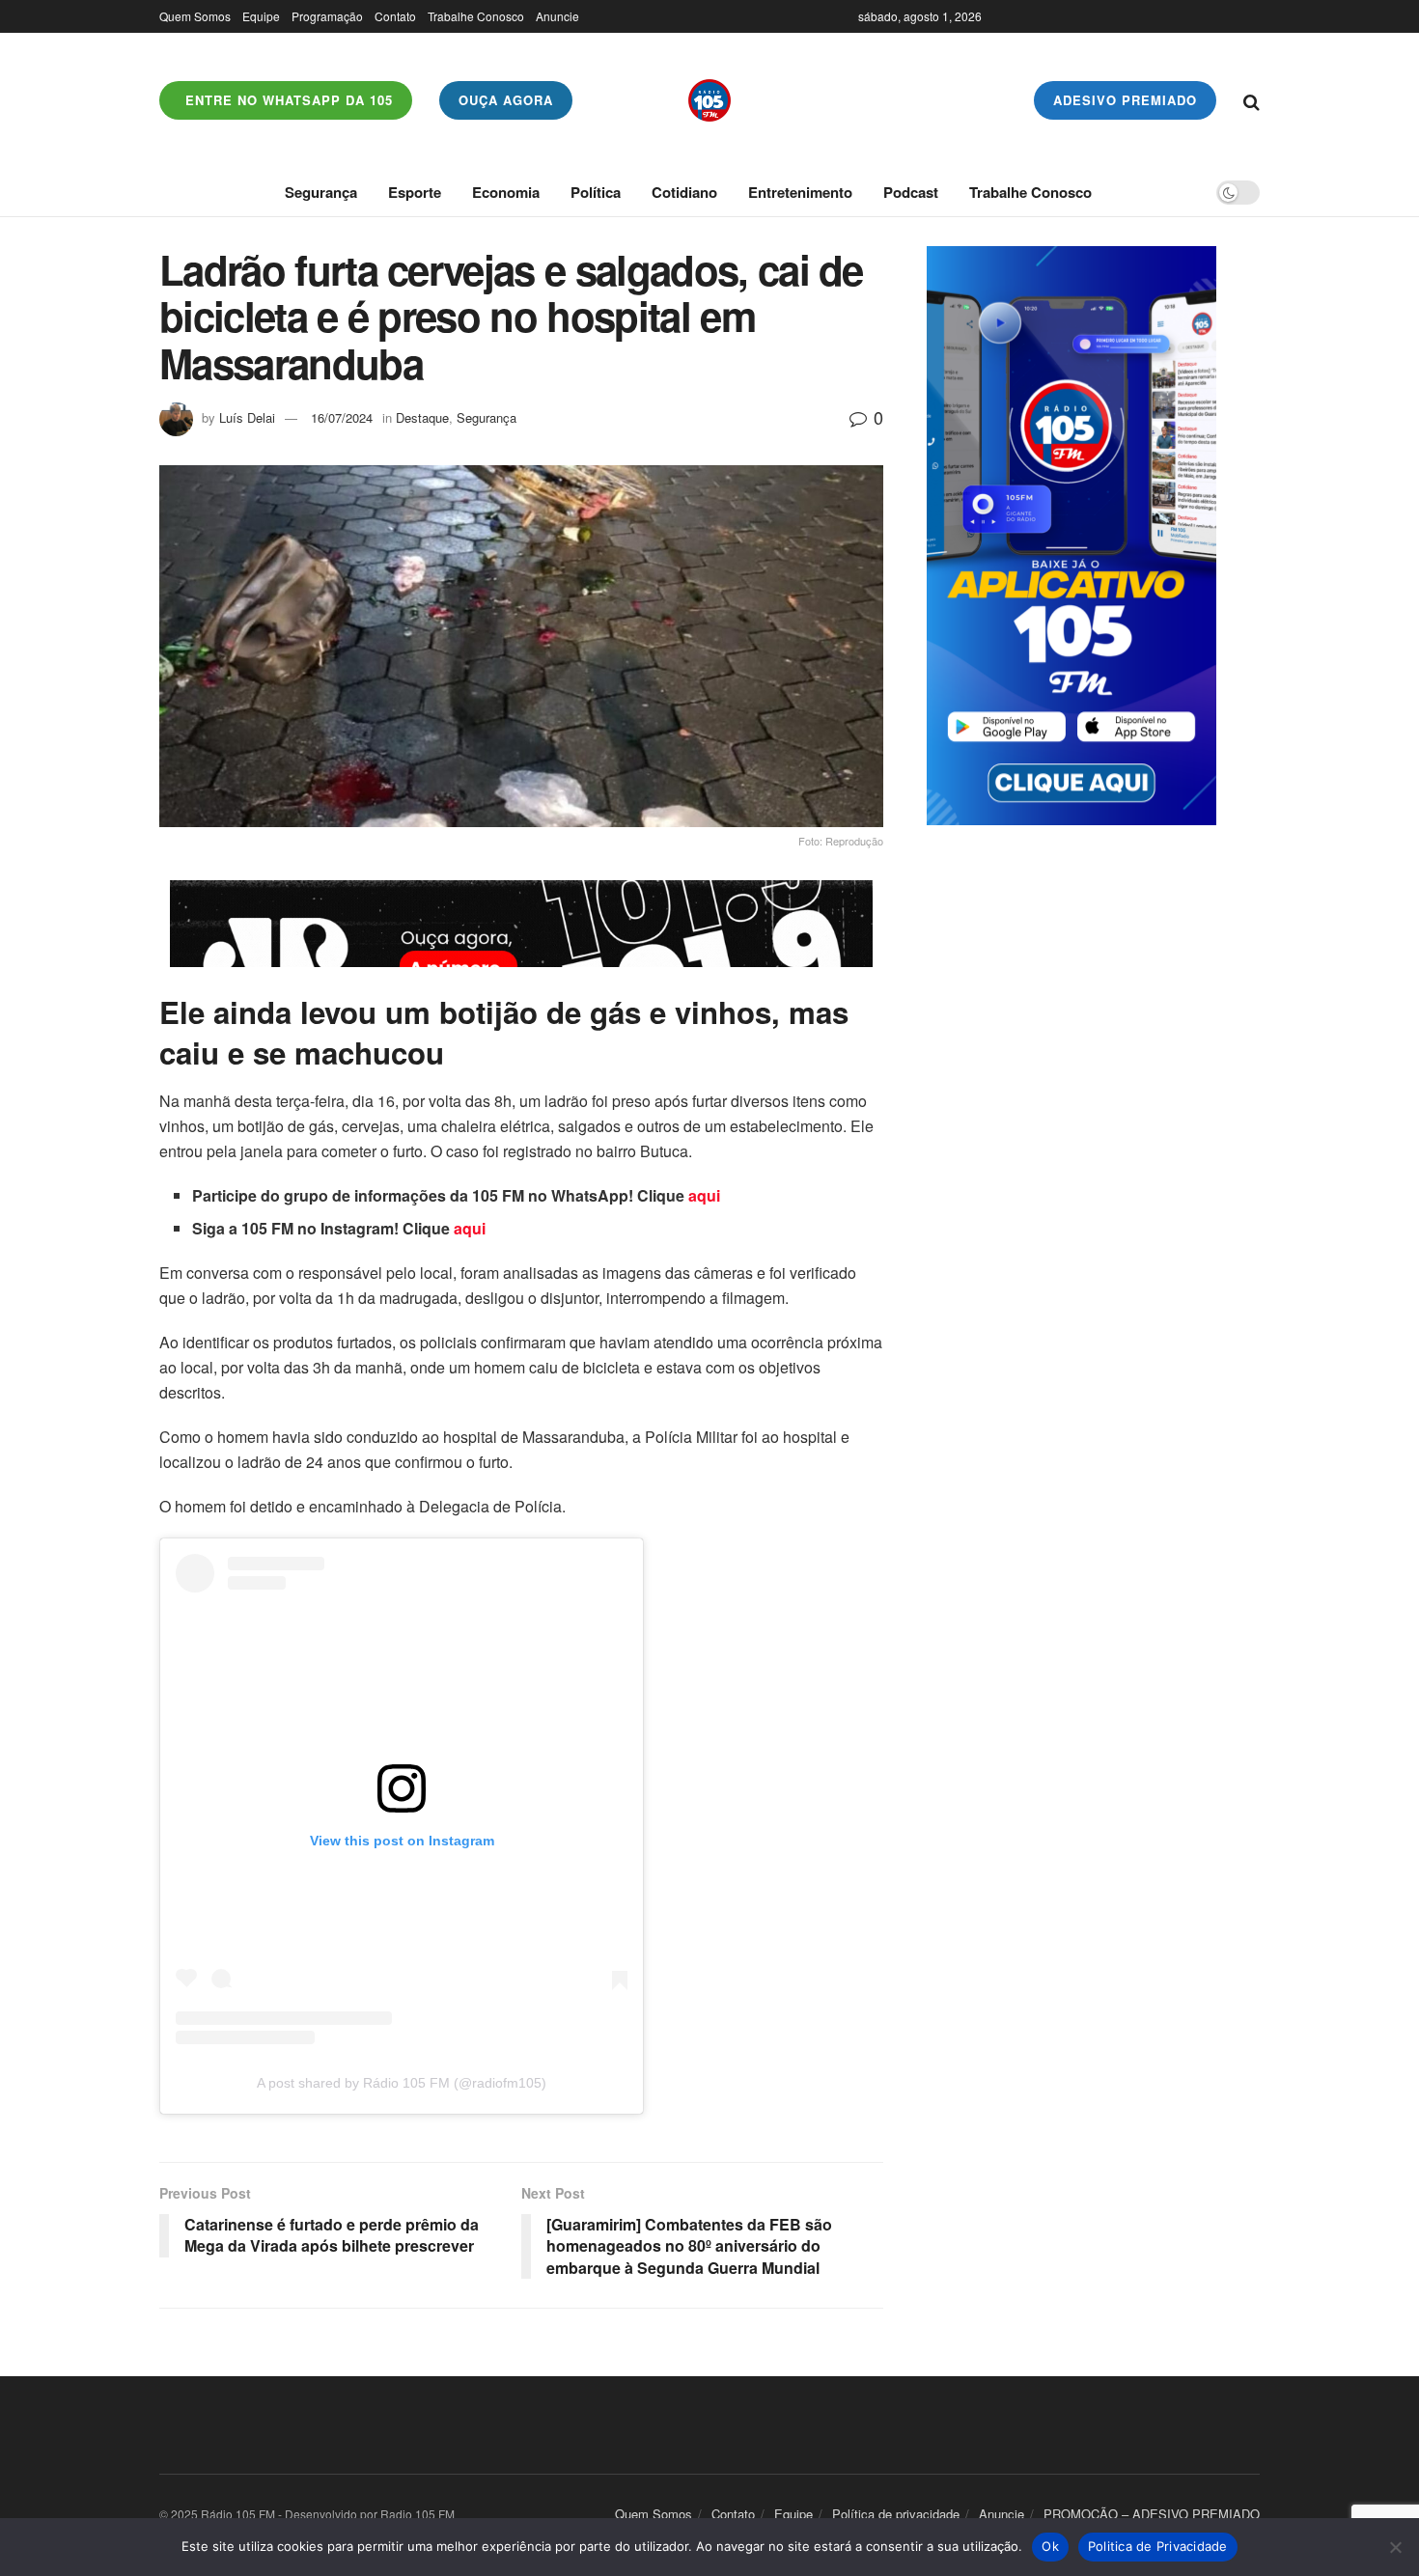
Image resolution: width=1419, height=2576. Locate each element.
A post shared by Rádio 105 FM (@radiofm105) (402, 2083)
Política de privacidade (896, 2514)
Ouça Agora (506, 100)
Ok (1050, 2546)
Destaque (422, 417)
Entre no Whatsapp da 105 (287, 100)
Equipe (261, 16)
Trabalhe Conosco (476, 16)
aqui (704, 1195)
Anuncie (557, 16)
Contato (395, 16)
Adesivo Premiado (1125, 100)
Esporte (415, 192)
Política (596, 192)
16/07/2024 (342, 417)
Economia (506, 192)
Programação (327, 16)
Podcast (911, 192)
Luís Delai (247, 417)
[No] (1395, 2547)
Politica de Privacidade (1158, 2546)
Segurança (321, 192)
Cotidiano (684, 192)
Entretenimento (800, 192)
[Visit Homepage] (709, 100)
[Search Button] (1252, 100)
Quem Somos (195, 16)
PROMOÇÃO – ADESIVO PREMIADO (1152, 2514)
